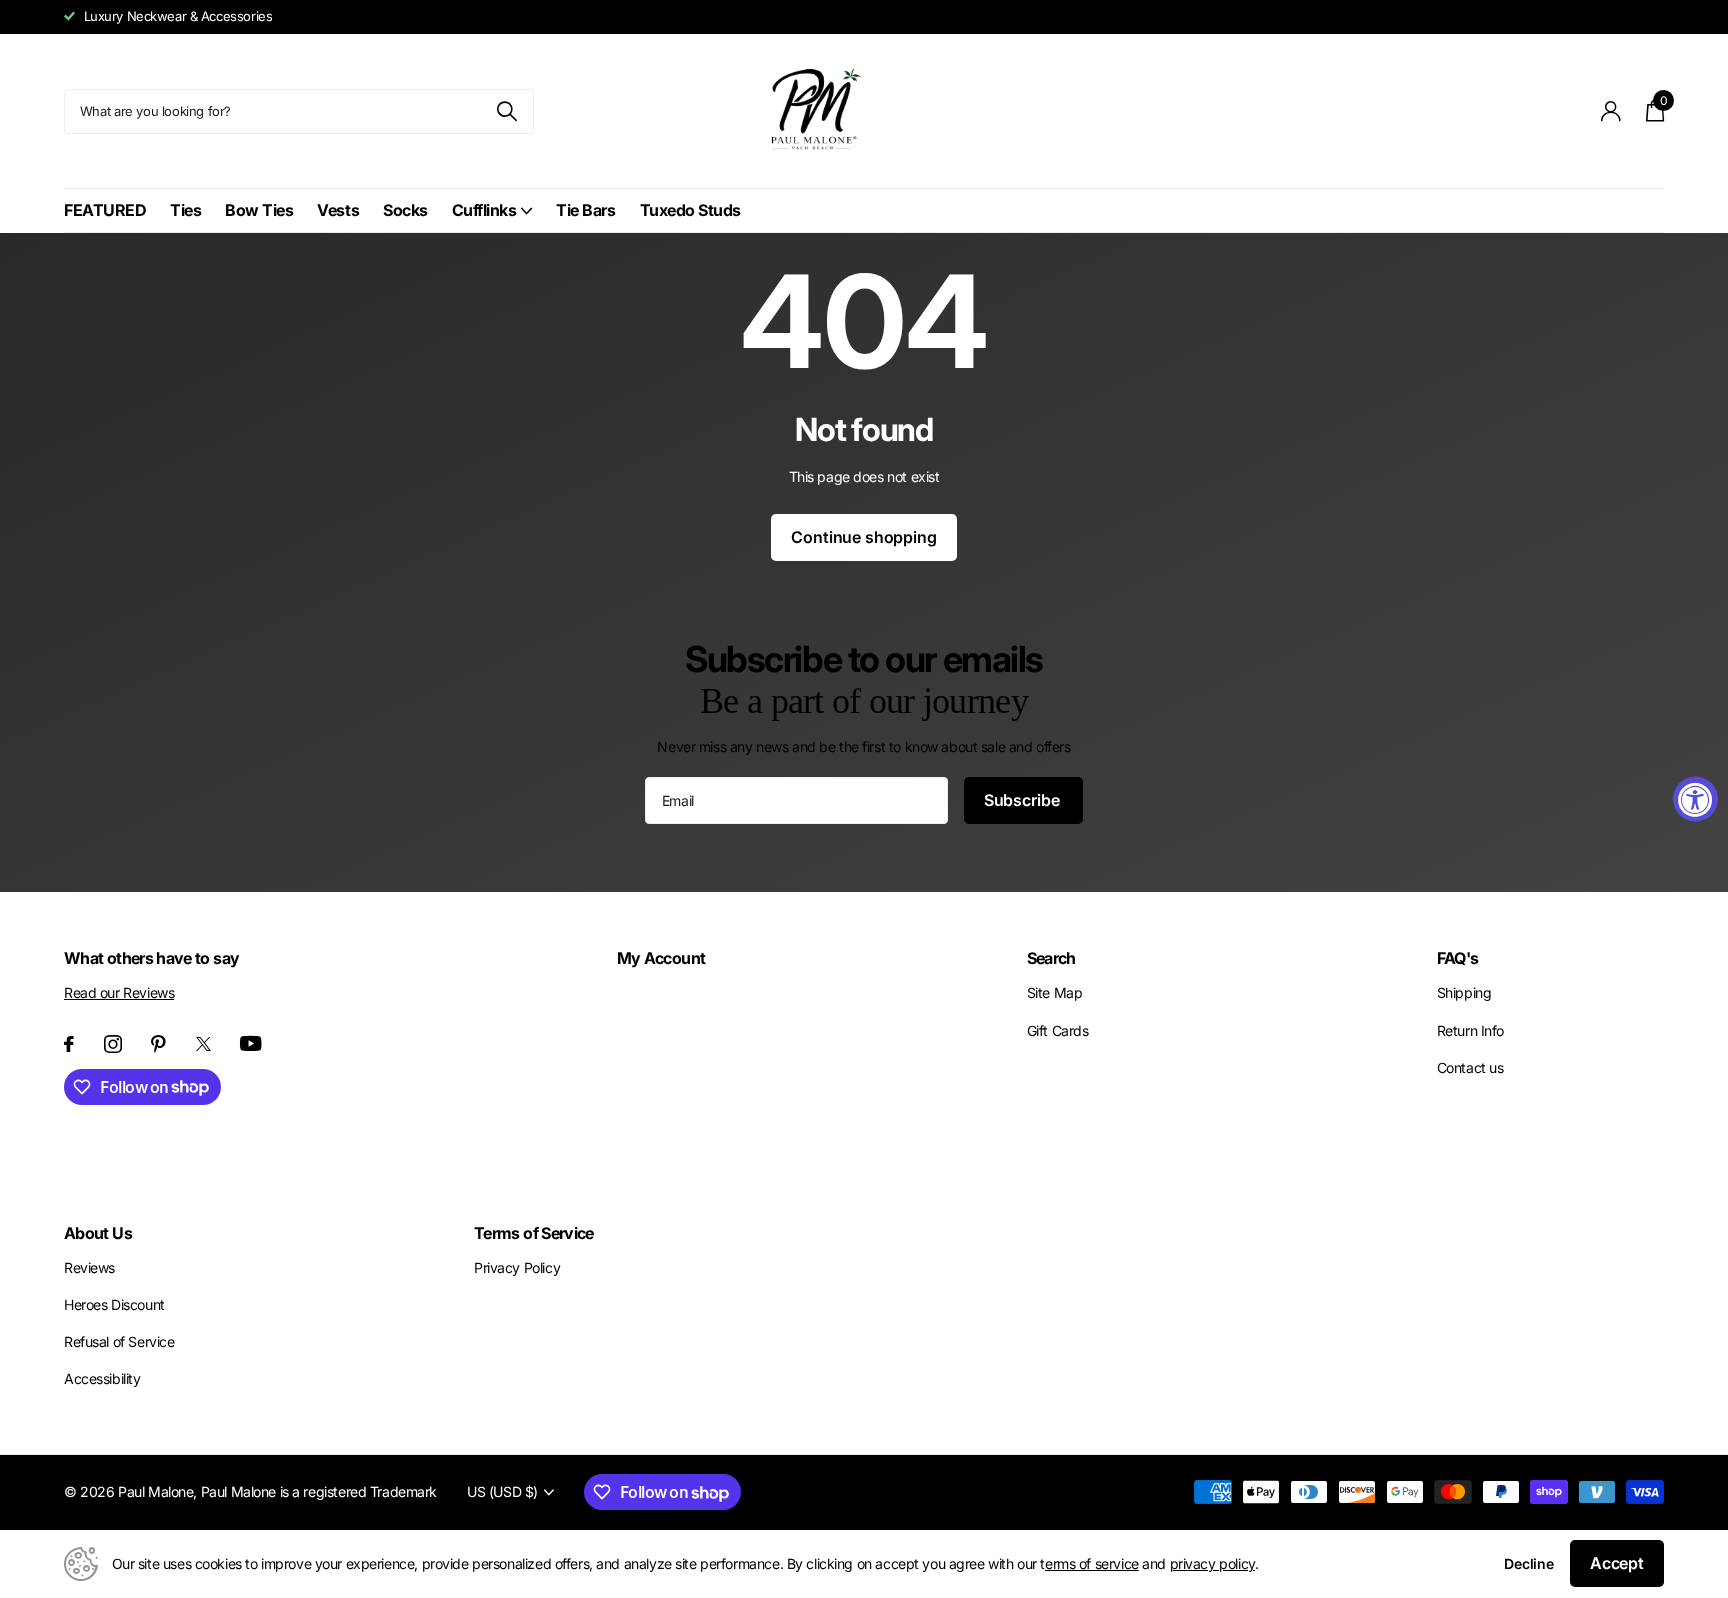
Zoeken (506, 111)
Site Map (1055, 992)
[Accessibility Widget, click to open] (1695, 799)
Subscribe (1023, 800)
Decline (1529, 1563)
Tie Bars (585, 210)
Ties (185, 210)
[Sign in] (1611, 111)
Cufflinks (484, 210)
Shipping (1464, 992)
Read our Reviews (119, 992)
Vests (338, 210)
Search (1051, 958)
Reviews (89, 1267)
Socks (405, 210)
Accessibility (102, 1378)
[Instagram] (113, 1044)
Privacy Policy (517, 1267)
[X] (203, 1044)
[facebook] (69, 1044)
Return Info (1470, 1030)
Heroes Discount (114, 1304)
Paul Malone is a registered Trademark (319, 1491)
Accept (1617, 1563)
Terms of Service (534, 1233)
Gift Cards (1058, 1030)
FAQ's (1458, 958)
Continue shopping (863, 537)
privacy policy (1212, 1563)
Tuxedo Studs (690, 210)
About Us (98, 1233)
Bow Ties (259, 210)
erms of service (1092, 1563)
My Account (661, 958)
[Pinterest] (158, 1044)
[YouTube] (251, 1043)
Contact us (1470, 1067)
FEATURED (105, 210)
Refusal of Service (119, 1341)
